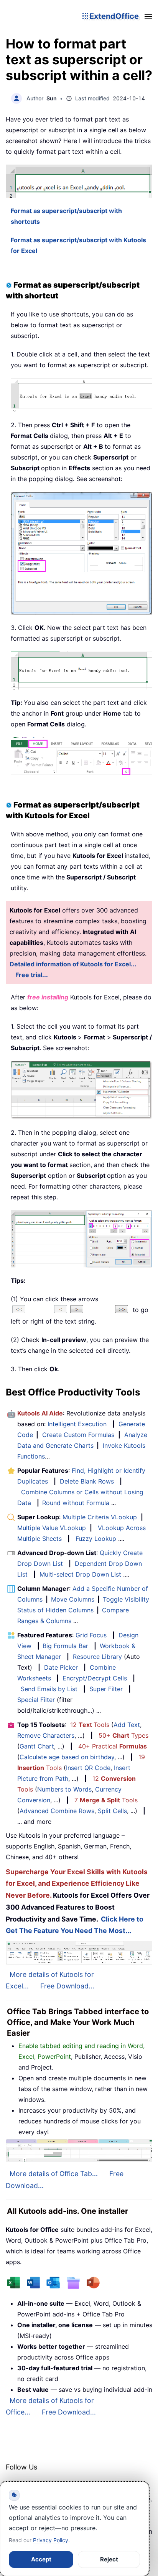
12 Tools (90, 1725)
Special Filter (36, 1700)
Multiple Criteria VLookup (100, 1517)
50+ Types (123, 1735)
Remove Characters (46, 1735)
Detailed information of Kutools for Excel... (73, 964)
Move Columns (73, 1599)
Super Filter (106, 1689)
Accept (41, 2559)
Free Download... (67, 1986)
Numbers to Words (64, 1789)
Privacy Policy (51, 2540)
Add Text (127, 1725)
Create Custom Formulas (78, 1435)
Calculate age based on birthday (67, 1757)
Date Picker (61, 1667)
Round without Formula (76, 1503)
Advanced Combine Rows (57, 1811)
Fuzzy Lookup (96, 1539)
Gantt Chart (37, 1746)
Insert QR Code (88, 1768)
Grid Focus (91, 1635)
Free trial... (32, 975)
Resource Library (97, 1657)
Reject (109, 2559)
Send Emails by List (49, 1689)
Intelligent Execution (77, 1424)
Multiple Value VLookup (52, 1528)
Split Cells (112, 1811)
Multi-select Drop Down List (80, 1574)
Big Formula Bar (65, 1646)
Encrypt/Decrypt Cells (95, 1678)
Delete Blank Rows (87, 1481)
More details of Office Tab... (54, 2174)
